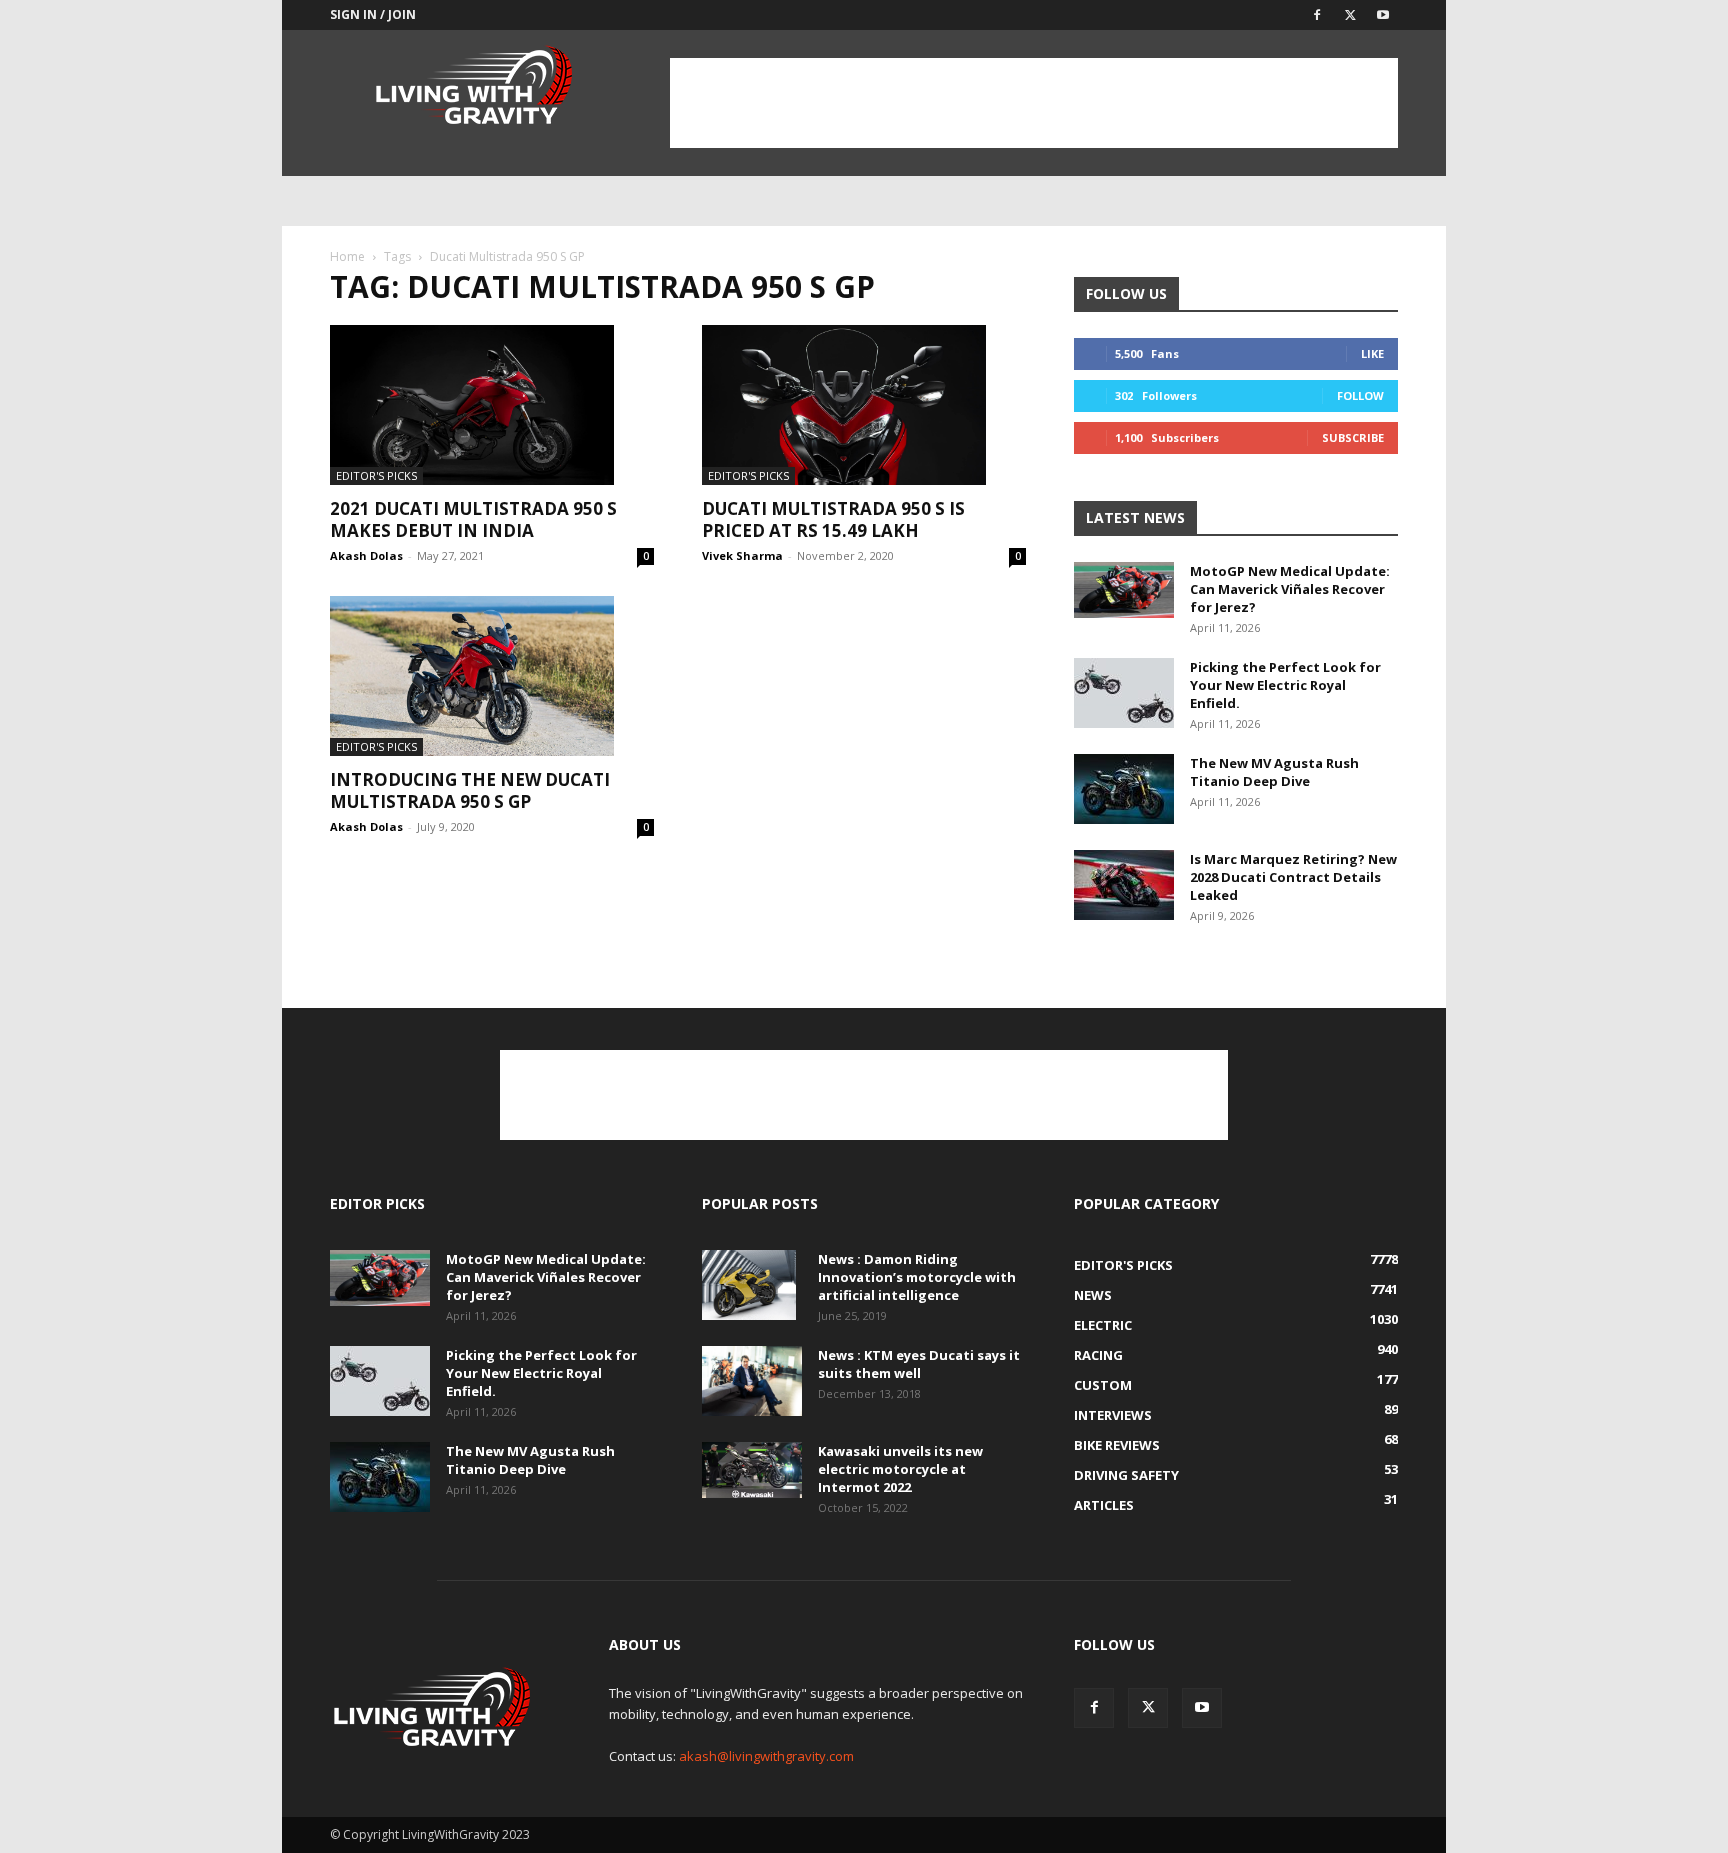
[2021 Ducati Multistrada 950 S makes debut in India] (492, 405)
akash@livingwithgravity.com (766, 1756)
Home (347, 256)
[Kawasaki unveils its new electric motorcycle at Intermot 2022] (752, 1470)
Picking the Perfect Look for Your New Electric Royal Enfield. (1285, 685)
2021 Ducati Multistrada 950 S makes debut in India (473, 519)
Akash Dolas (366, 555)
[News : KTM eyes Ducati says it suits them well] (752, 1381)
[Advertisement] (1034, 103)
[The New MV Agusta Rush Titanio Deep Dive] (1124, 789)
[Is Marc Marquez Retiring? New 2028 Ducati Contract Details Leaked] (1124, 885)
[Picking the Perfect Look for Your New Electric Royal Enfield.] (1124, 693)
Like (1372, 353)
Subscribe (1353, 437)
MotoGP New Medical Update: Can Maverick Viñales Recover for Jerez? (1290, 589)
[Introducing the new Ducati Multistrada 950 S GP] (492, 676)
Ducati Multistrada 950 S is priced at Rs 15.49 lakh (833, 519)
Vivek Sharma (742, 555)
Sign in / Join (373, 14)
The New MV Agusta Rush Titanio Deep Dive (1274, 772)
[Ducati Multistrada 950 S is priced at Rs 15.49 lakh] (864, 405)
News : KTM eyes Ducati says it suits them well (919, 1364)
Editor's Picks (376, 475)
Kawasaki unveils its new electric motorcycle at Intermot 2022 (900, 1469)
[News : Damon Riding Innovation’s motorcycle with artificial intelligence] (749, 1285)
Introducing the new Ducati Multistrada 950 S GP (470, 790)
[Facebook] (1317, 15)
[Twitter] (1350, 15)
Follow (1360, 395)
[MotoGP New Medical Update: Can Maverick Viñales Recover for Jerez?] (1124, 590)
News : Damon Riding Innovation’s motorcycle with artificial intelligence (917, 1277)
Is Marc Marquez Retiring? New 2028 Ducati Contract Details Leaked (1293, 877)
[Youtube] (1383, 15)
